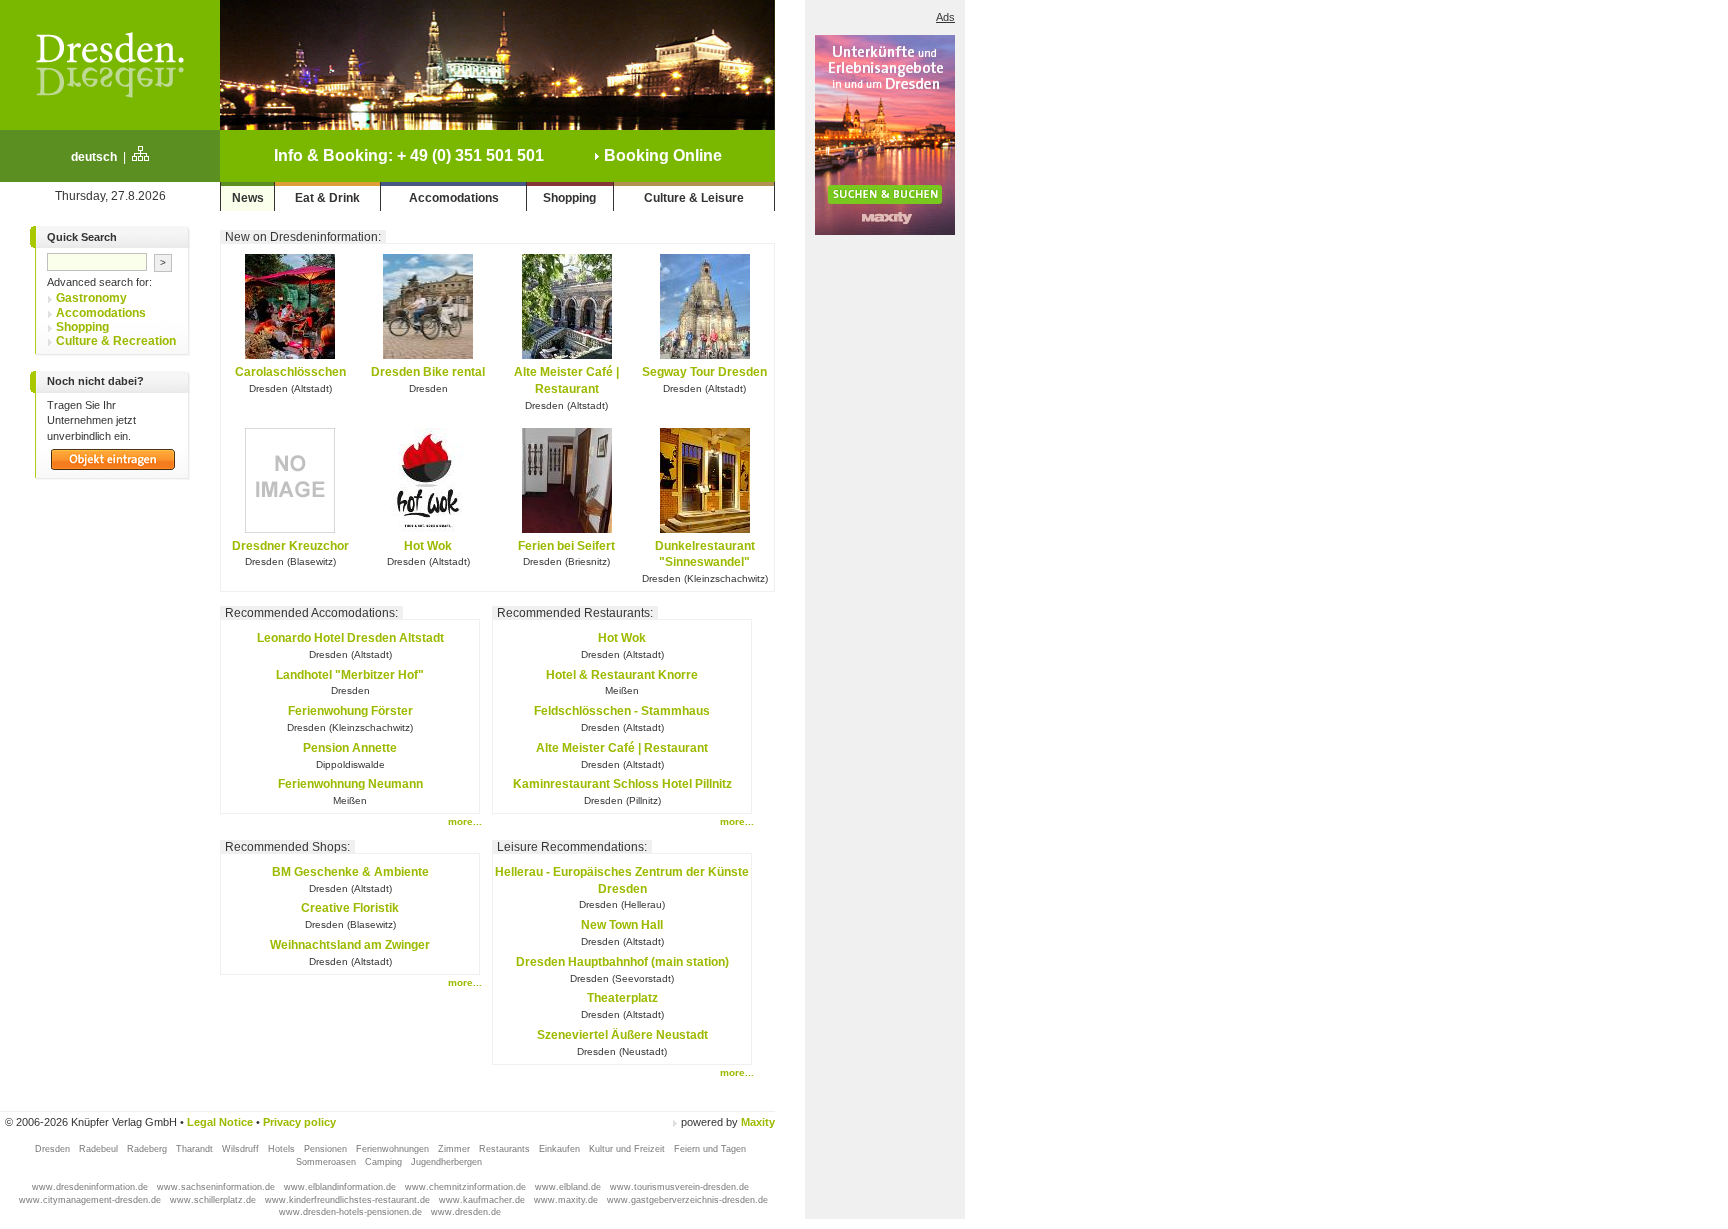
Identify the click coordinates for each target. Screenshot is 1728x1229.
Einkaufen (561, 1149)
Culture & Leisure (694, 198)
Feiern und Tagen (710, 1149)
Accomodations (454, 198)
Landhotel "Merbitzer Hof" (350, 675)
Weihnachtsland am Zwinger (350, 945)
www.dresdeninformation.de (91, 1187)
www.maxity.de (567, 1200)
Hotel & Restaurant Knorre (622, 675)
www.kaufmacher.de (483, 1200)
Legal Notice (220, 1122)
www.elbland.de (569, 1187)
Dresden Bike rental (428, 372)
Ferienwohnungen (394, 1149)
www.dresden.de (466, 1212)
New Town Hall (622, 925)
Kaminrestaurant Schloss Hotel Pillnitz (622, 784)
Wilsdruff (242, 1149)
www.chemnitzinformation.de (467, 1187)
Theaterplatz (622, 998)
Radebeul (100, 1149)
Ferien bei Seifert (566, 546)
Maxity (758, 1122)
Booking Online (661, 155)
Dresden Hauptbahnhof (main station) (622, 962)
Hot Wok (428, 546)
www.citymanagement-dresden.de (91, 1200)
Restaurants (506, 1149)
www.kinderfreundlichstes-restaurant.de (349, 1200)
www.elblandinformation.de (341, 1187)
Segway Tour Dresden (704, 372)
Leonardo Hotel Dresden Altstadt (350, 638)
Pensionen (327, 1149)
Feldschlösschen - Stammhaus (622, 711)
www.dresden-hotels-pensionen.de (352, 1212)
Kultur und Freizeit (628, 1149)
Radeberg (148, 1149)
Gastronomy (91, 298)
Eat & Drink (327, 198)
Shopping (569, 198)
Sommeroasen (327, 1162)
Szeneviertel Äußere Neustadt (622, 1035)
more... (465, 821)
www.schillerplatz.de (214, 1200)
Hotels (283, 1149)
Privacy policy (299, 1122)
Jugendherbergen (448, 1162)
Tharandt (196, 1149)
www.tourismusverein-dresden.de (679, 1187)
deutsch (94, 157)
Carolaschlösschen (290, 372)
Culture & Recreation (116, 341)
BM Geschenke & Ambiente (350, 872)
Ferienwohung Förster (350, 711)
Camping (385, 1162)
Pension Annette (350, 748)
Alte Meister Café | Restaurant (622, 748)
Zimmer (455, 1149)
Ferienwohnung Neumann (350, 784)
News (248, 198)
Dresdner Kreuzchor (290, 546)
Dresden (54, 1149)
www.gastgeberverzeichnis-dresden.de (687, 1200)
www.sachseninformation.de (217, 1187)
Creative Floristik (350, 908)
